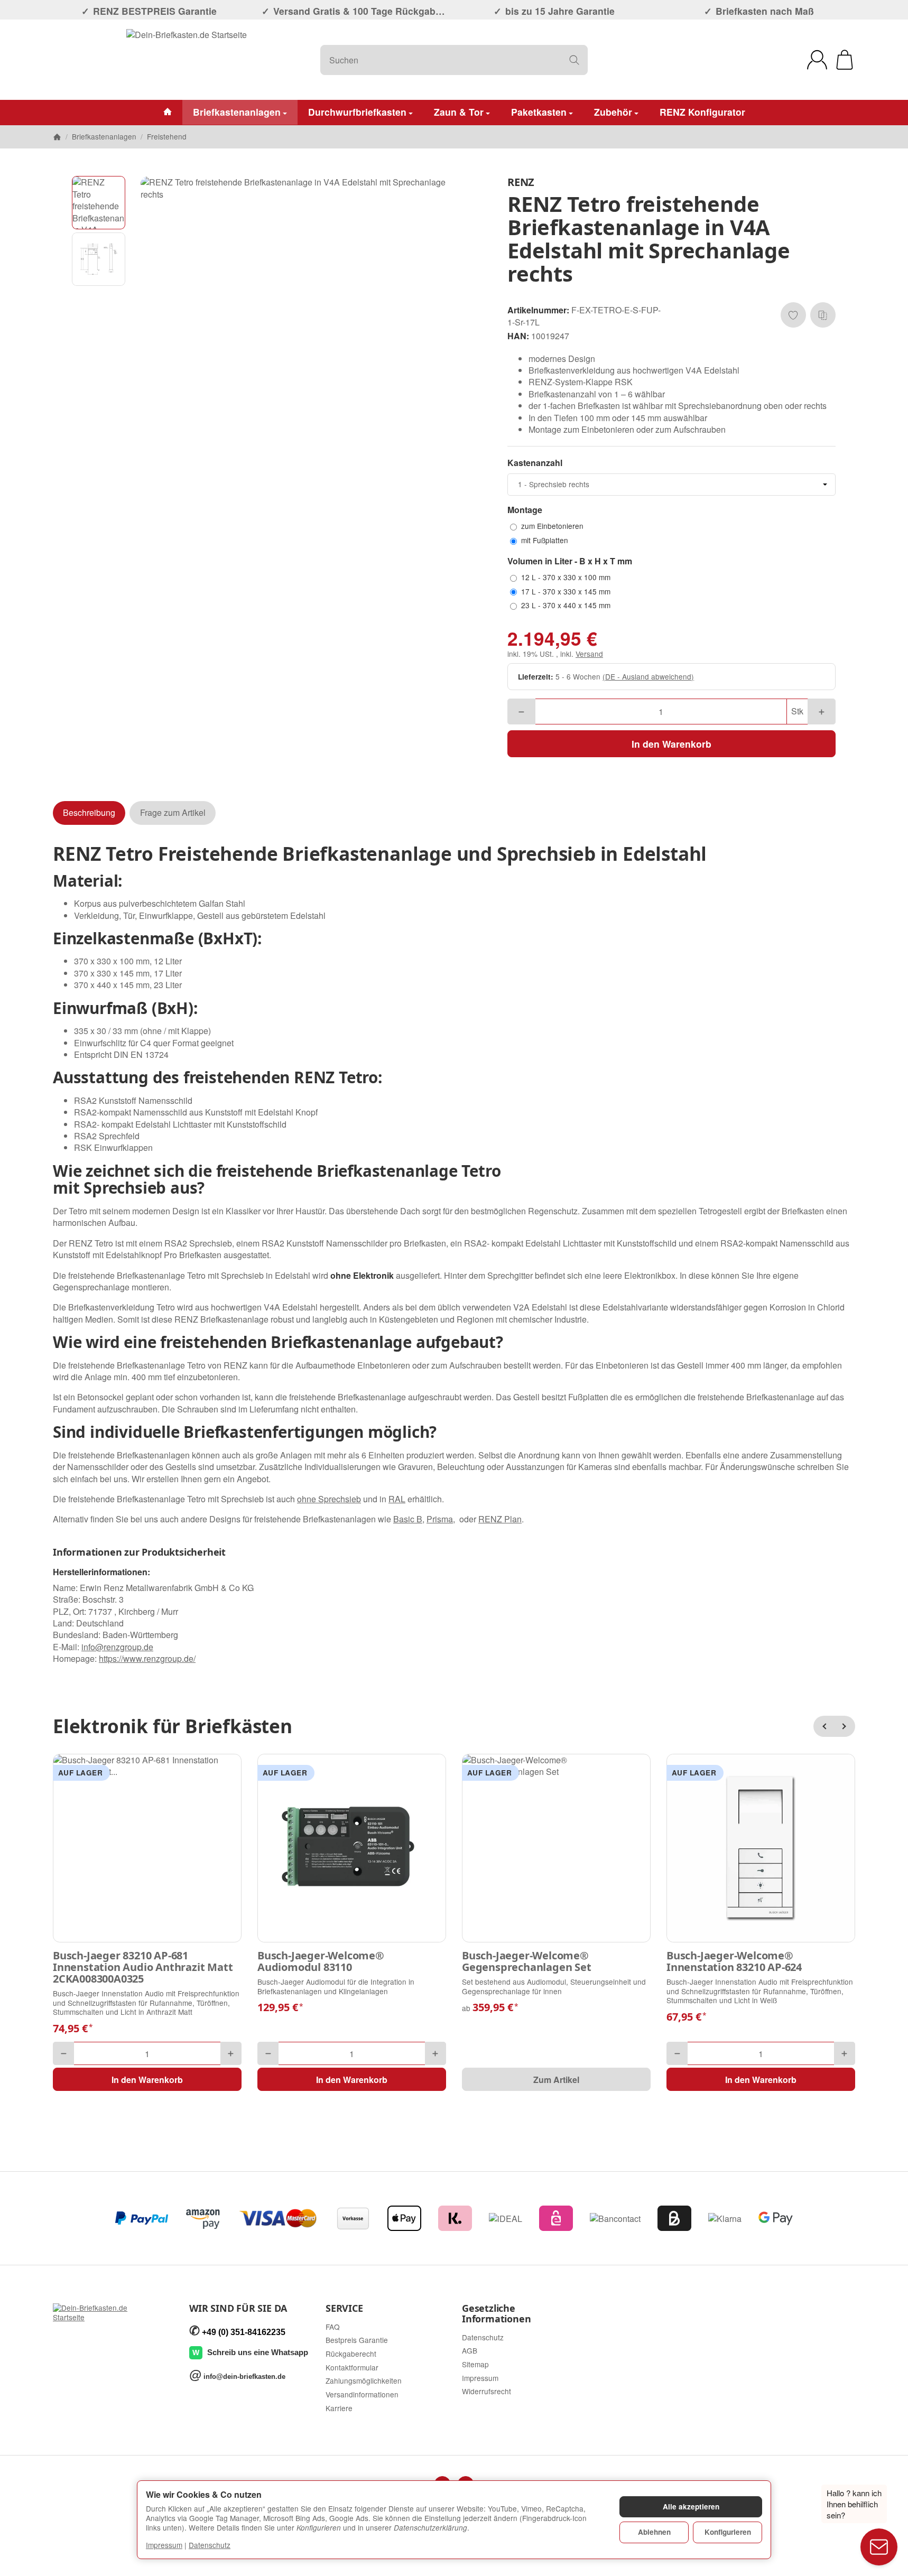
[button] (99, 203)
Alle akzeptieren (691, 2507)
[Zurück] (824, 1726)
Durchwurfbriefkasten (357, 112)
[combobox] (671, 485)
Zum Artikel (556, 2080)
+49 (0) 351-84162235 (244, 2332)
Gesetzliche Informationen (496, 2314)
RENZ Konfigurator (702, 112)
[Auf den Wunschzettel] (793, 315)
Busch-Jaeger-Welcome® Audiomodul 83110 (321, 1961)
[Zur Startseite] (187, 60)
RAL (397, 1499)
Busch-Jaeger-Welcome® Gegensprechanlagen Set (527, 1961)
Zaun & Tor (459, 112)
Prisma (440, 1519)
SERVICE (344, 2309)
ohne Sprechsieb (329, 1499)
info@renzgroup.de (117, 1647)
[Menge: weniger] (521, 712)
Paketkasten (539, 112)
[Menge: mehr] (822, 712)
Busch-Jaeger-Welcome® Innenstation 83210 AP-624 (734, 1961)
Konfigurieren (728, 2532)
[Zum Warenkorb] (845, 60)
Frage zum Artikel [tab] (173, 812)
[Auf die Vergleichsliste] (823, 315)
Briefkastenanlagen (237, 112)
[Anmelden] (817, 60)
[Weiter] (845, 1726)
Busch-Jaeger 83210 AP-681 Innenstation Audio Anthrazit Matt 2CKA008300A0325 (143, 1967)
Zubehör (613, 112)
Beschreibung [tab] (89, 812)
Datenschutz (210, 2545)
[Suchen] (574, 60)
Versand (589, 654)
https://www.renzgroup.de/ (147, 1658)
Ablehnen (654, 2532)
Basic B (408, 1519)
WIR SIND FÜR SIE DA (238, 2309)
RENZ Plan (500, 1519)
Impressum (164, 2545)
